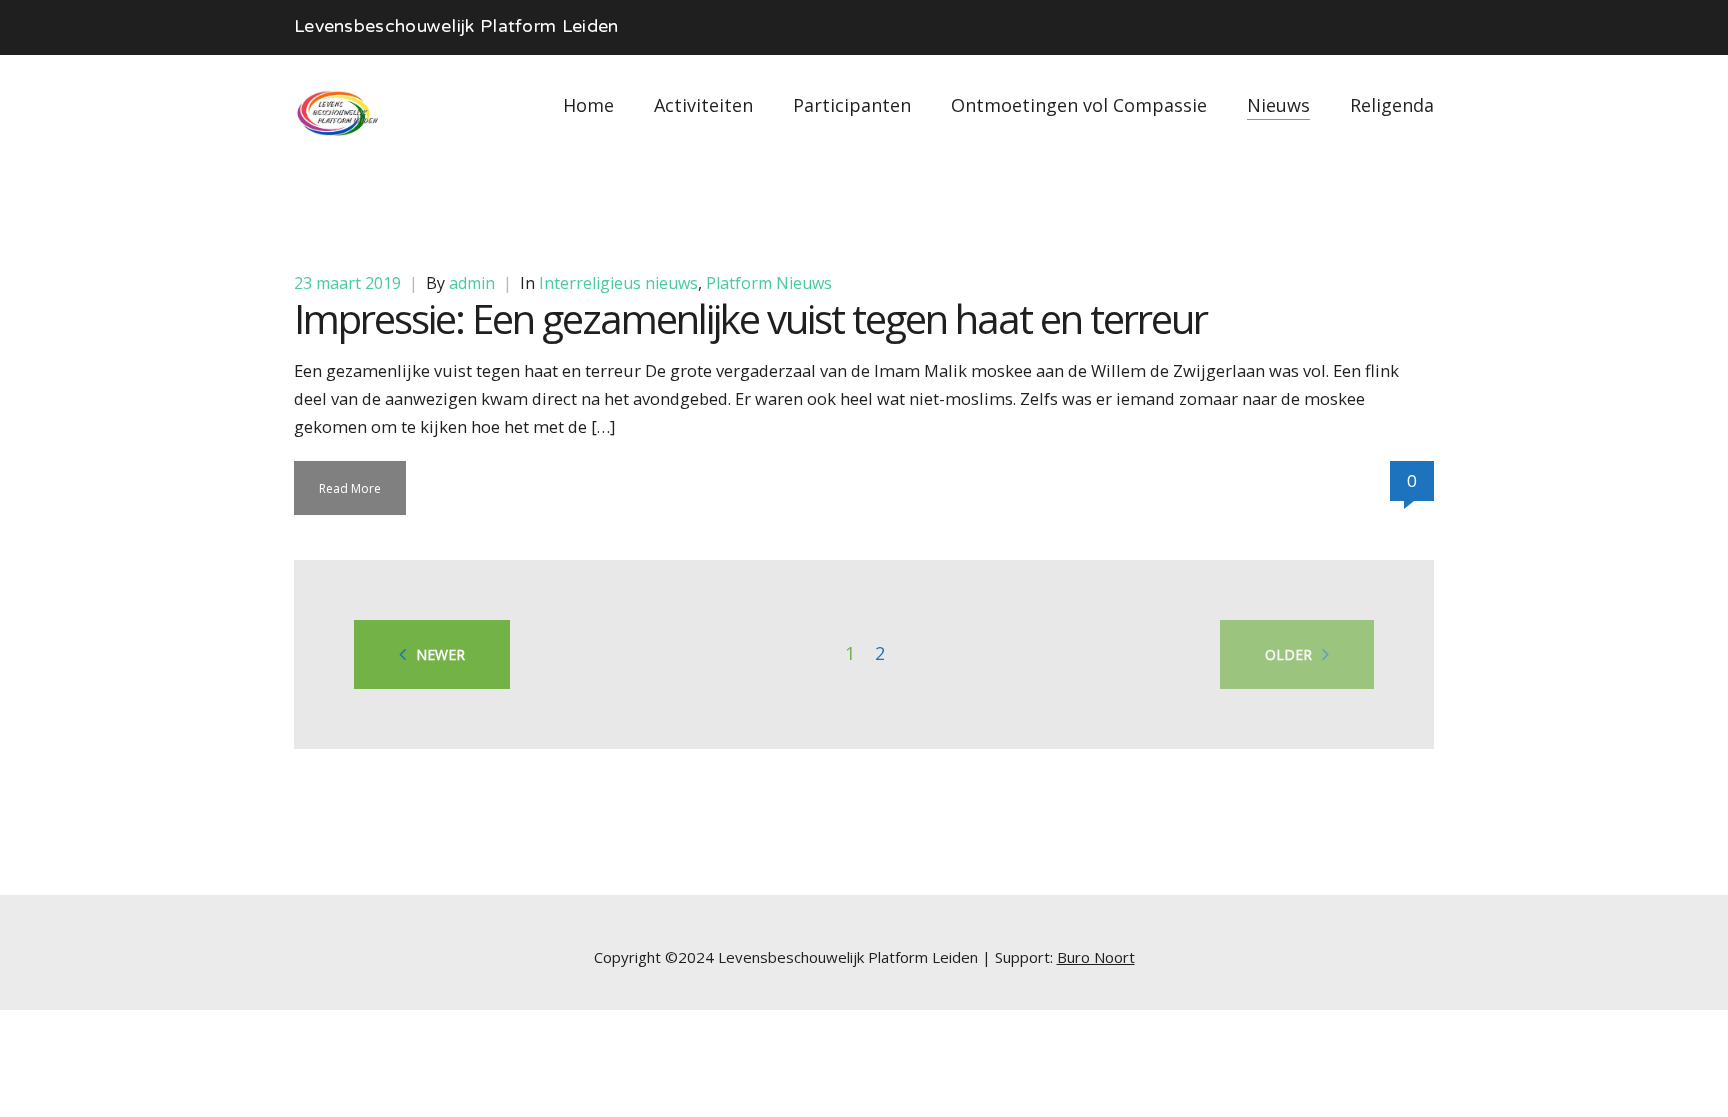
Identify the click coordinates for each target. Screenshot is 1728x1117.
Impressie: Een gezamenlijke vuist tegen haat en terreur (750, 318)
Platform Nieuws (769, 283)
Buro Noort (1096, 957)
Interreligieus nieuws (618, 283)
